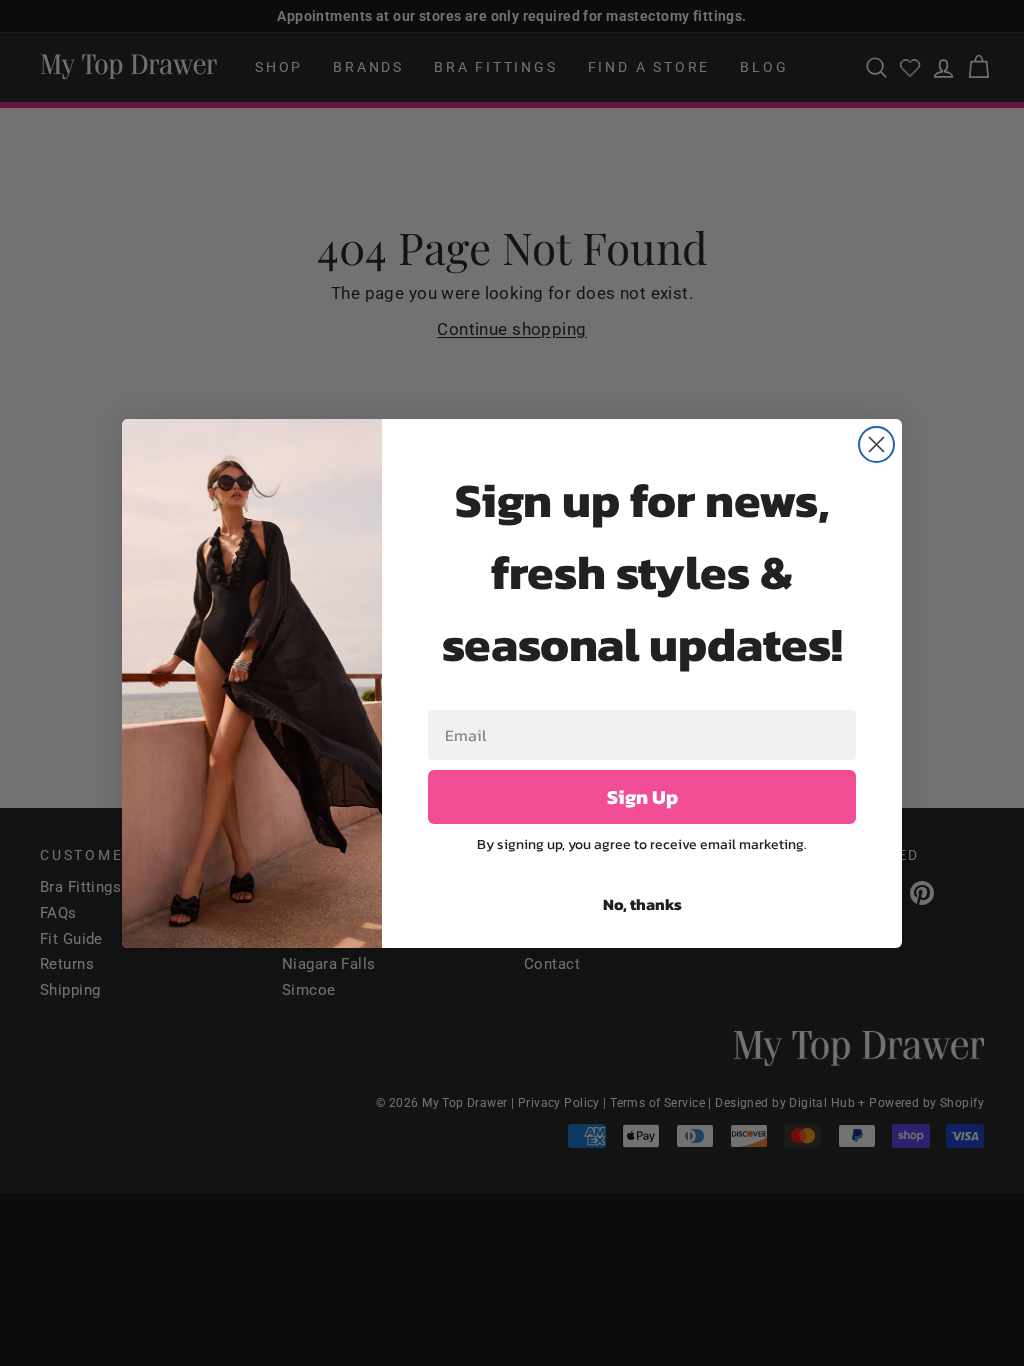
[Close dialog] (876, 444)
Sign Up (642, 797)
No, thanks (642, 904)
